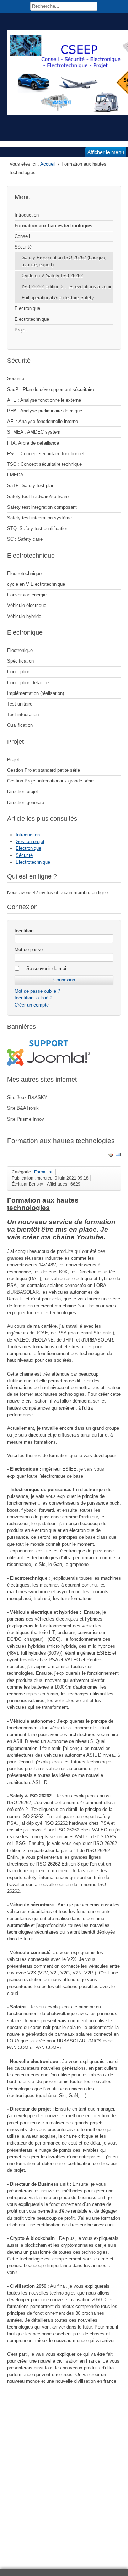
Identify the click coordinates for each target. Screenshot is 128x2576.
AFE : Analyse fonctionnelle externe (44, 400)
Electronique (27, 308)
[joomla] (49, 1064)
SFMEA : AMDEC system (34, 432)
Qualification (20, 725)
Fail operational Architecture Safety (58, 298)
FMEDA (15, 475)
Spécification (20, 661)
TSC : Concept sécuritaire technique (44, 464)
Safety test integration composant (42, 507)
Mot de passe (29, 950)
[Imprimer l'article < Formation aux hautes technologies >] (112, 1156)
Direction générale (26, 802)
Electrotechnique (32, 319)
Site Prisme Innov (26, 1119)
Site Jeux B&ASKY (27, 1097)
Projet (21, 330)
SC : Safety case (25, 539)
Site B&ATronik (23, 1108)
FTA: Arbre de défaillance (33, 443)
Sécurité (23, 247)
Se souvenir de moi (46, 968)
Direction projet (23, 791)
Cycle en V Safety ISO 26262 (52, 276)
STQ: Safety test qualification (38, 528)
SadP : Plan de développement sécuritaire (50, 389)
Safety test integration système (39, 518)
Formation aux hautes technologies (54, 226)
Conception (19, 672)
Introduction (27, 215)
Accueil (48, 164)
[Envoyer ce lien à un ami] (118, 1156)
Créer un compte (32, 1005)
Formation (44, 1172)
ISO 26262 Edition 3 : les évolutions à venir (66, 287)
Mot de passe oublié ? (37, 991)
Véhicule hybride (24, 616)
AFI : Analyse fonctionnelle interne (42, 421)
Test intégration (23, 715)
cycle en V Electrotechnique (36, 584)
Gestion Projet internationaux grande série (50, 781)
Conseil (22, 236)
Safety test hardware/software (38, 497)
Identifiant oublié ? (33, 998)
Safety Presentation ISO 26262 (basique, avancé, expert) (64, 261)
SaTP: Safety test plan (31, 486)
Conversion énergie (27, 595)
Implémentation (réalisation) (36, 693)
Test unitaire (20, 704)
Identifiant (25, 931)
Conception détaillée (28, 683)
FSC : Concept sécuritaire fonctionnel (46, 454)
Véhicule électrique (27, 605)
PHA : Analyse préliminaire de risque (45, 411)
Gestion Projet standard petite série (44, 770)
